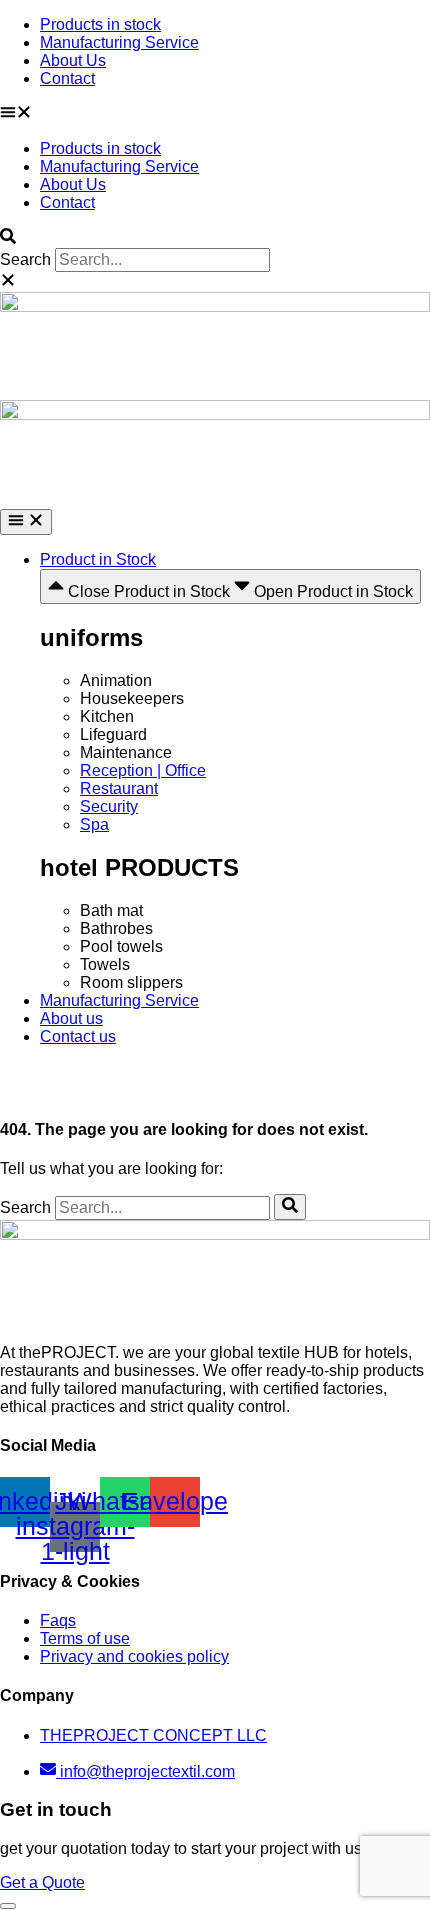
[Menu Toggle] (26, 522)
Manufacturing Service (119, 42)
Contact (67, 78)
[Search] (290, 1207)
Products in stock (100, 24)
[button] (215, 114)
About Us (73, 60)
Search (25, 259)
